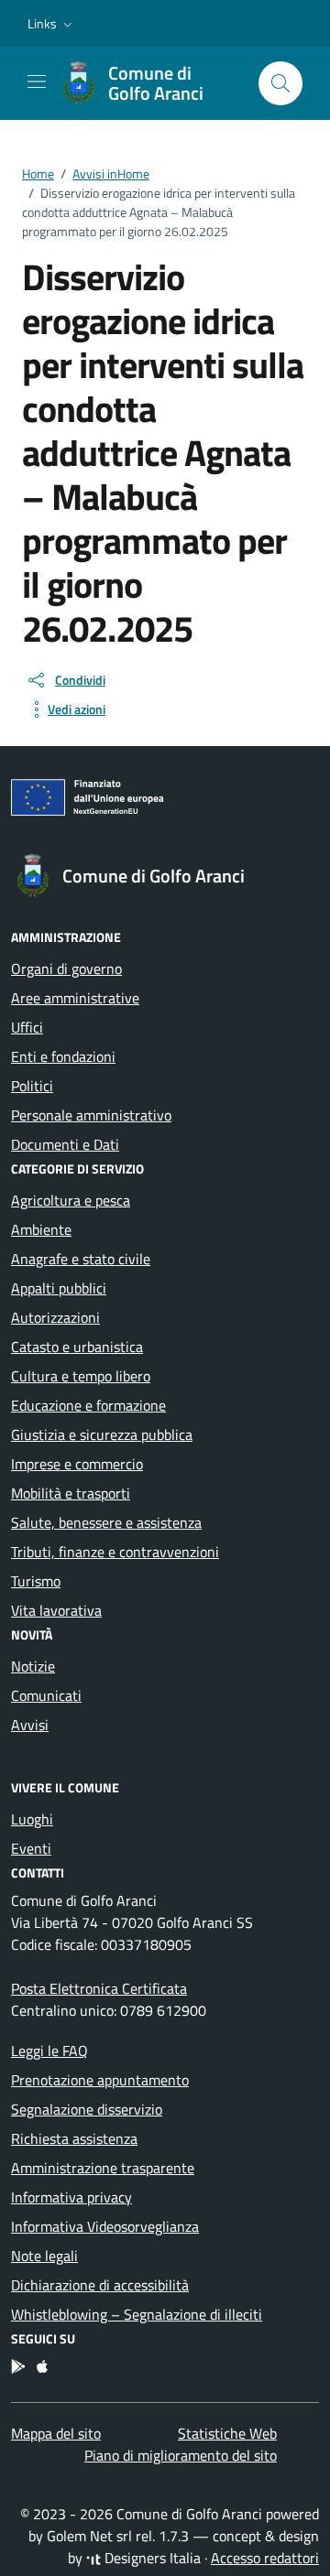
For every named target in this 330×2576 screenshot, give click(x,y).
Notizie (33, 1666)
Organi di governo (66, 969)
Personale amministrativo (91, 1115)
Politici (32, 1086)
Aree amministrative (75, 998)
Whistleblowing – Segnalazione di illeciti (137, 2314)
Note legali (44, 2256)
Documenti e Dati (65, 1144)
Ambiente (41, 1229)
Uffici (27, 1027)
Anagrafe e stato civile (81, 1259)
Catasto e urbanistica (77, 1347)
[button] (52, 24)
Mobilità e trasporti (71, 1493)
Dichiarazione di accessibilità (100, 2285)
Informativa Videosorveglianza (105, 2226)
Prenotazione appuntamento (100, 2080)
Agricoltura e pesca (71, 1200)
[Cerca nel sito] (280, 83)
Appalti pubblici (59, 1288)
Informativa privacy (71, 2197)
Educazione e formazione (88, 1405)
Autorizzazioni (55, 1317)
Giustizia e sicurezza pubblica (102, 1434)
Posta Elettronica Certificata (99, 1988)
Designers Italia (151, 2558)
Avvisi (30, 1725)
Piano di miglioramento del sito (181, 2455)
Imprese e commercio (77, 1464)
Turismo (36, 1581)
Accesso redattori (265, 2558)
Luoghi (32, 1819)
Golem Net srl (89, 2536)
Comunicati (46, 1695)
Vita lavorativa (56, 1610)
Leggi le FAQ (49, 2051)
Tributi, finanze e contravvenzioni (115, 1552)
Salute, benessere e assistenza (106, 1522)
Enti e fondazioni (63, 1056)
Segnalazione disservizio (87, 2109)
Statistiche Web (227, 2433)
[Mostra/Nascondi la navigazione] (37, 81)
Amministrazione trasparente (103, 2168)
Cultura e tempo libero (81, 1376)
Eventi (31, 1848)
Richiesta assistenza (74, 2138)
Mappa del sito (56, 2433)
